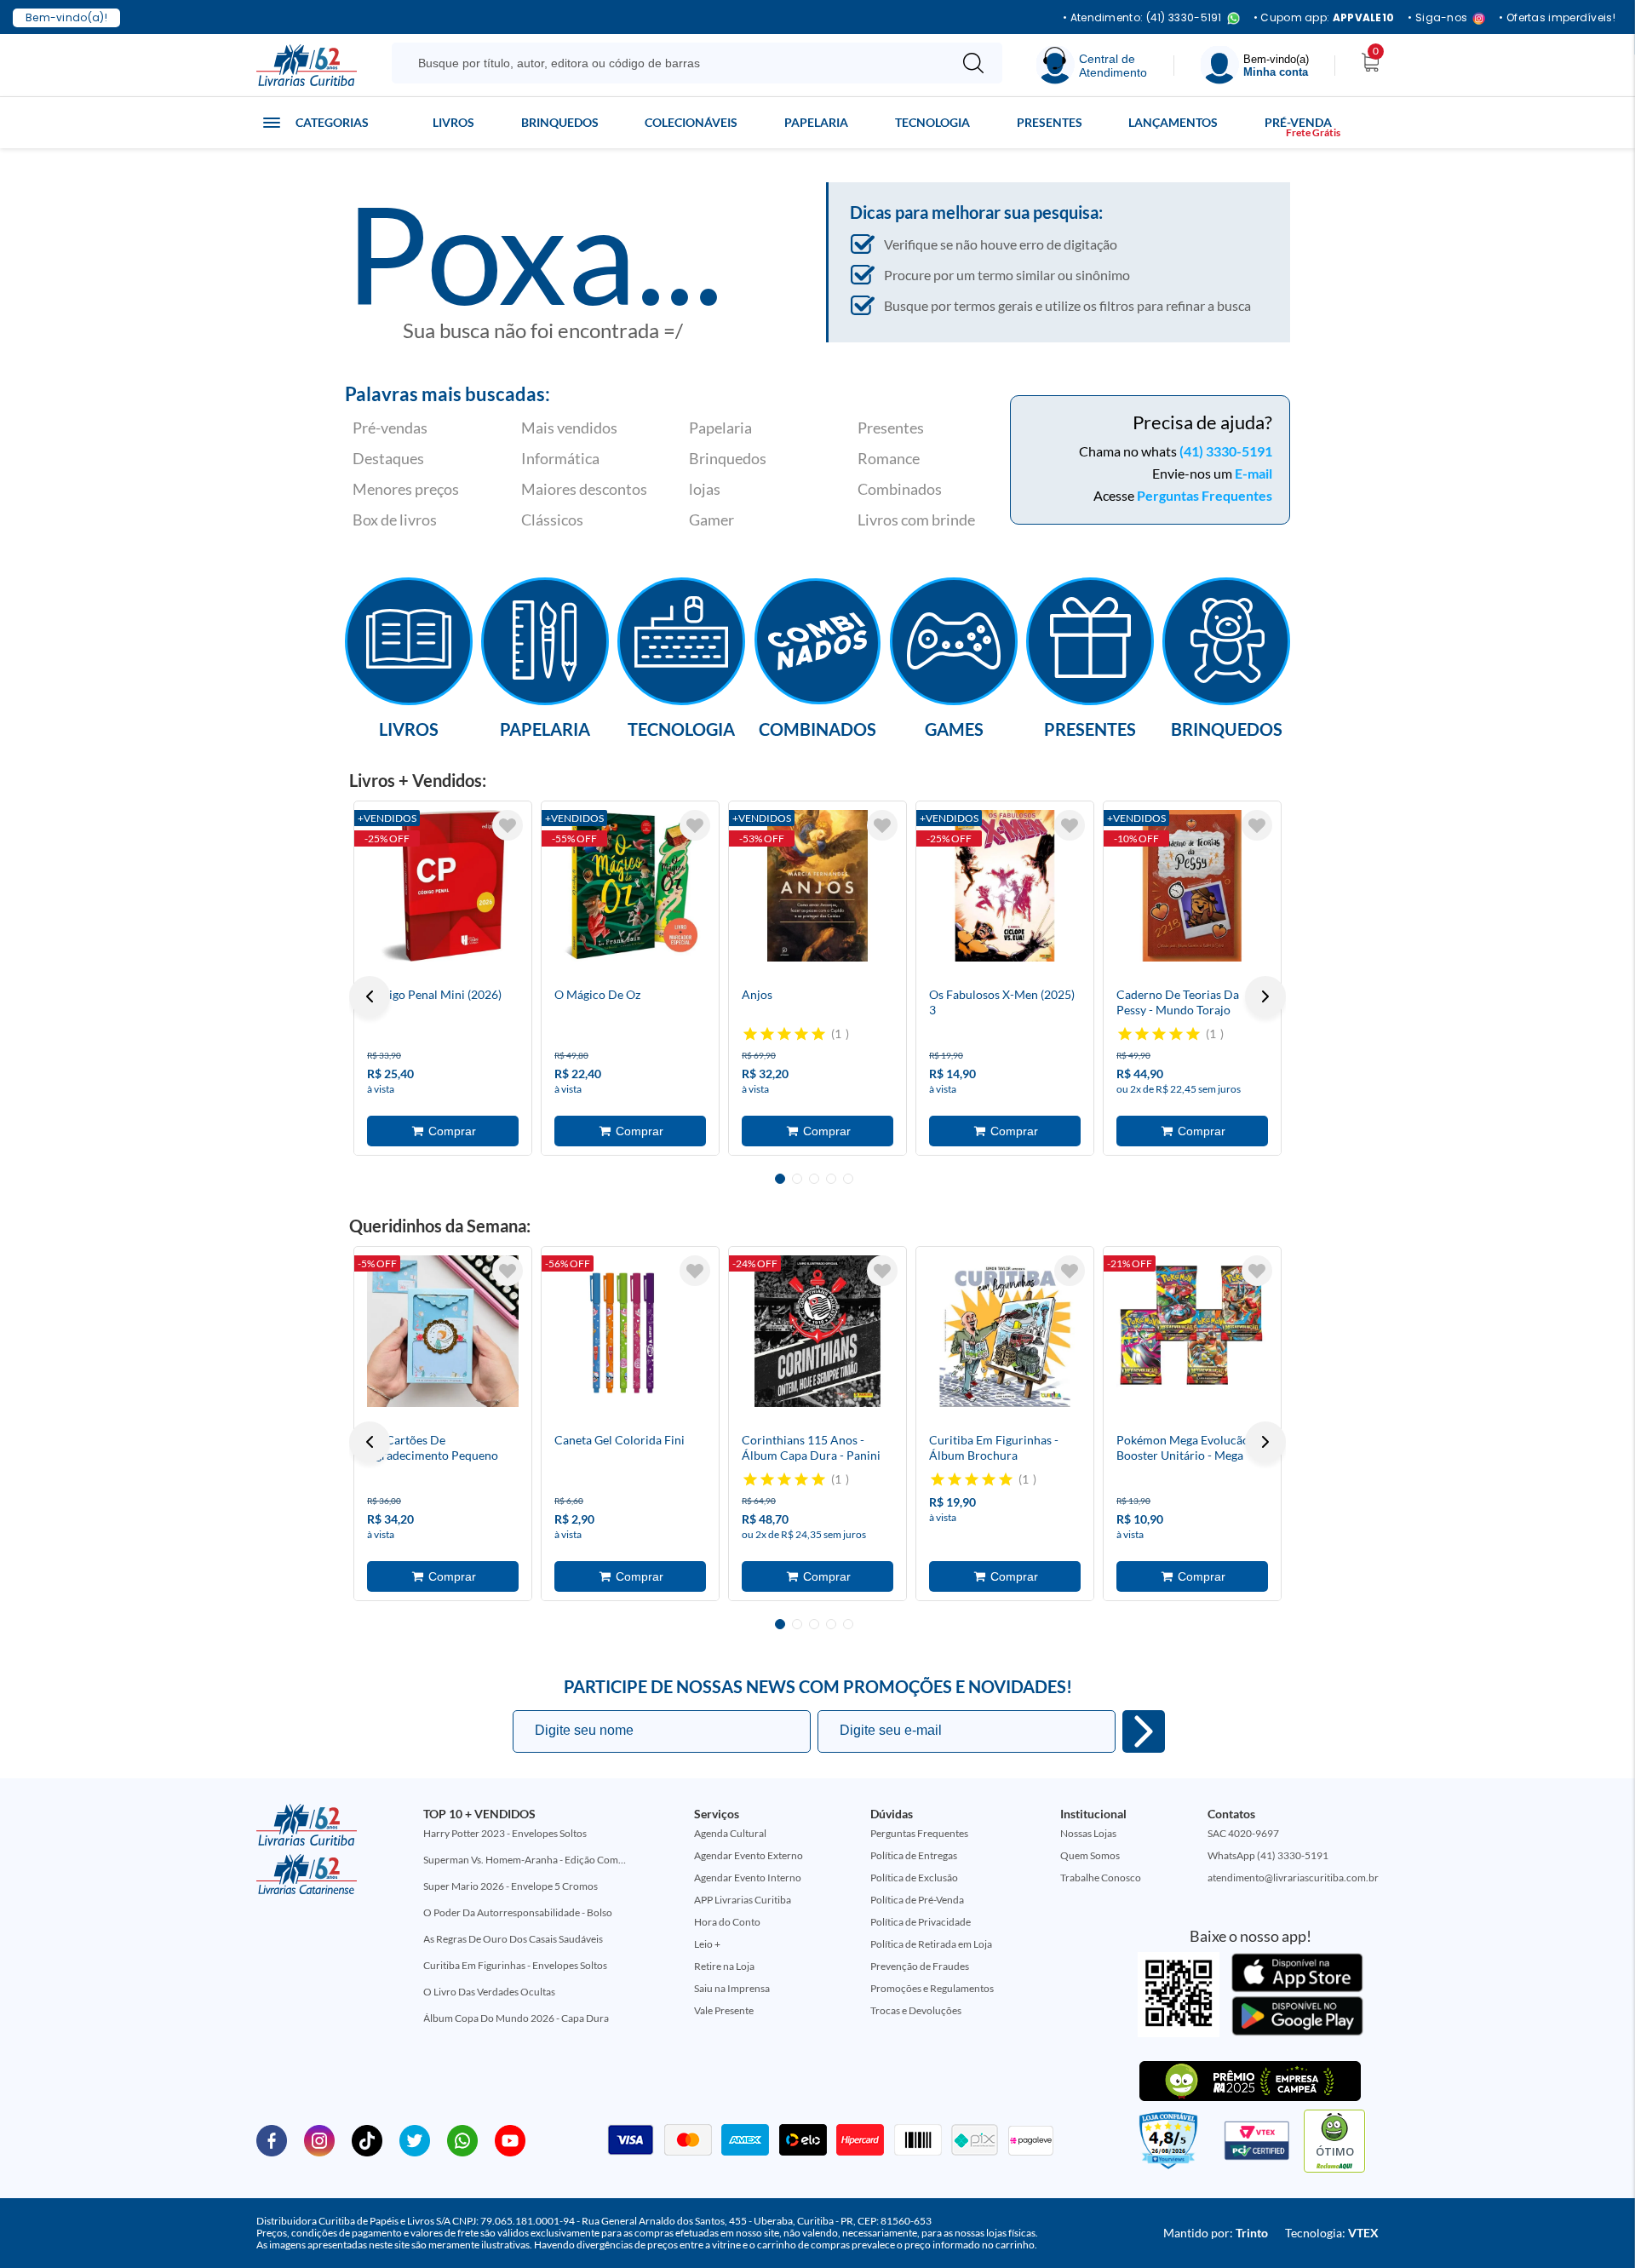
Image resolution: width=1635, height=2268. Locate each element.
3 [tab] (814, 1179)
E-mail (1253, 473)
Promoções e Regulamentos (932, 1988)
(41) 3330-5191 (1226, 451)
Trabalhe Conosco (1101, 1878)
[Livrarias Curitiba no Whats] (462, 2139)
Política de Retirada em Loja (931, 1944)
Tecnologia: (1332, 2233)
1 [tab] (780, 1179)
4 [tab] (831, 1179)
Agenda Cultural (730, 1833)
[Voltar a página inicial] (307, 64)
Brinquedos (560, 122)
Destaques (388, 458)
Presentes (1050, 122)
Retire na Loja (724, 1966)
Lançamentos (1173, 122)
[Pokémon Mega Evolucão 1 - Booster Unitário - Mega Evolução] (1192, 1331)
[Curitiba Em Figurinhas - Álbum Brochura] (1005, 1331)
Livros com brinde (916, 520)
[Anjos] (817, 886)
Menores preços (406, 489)
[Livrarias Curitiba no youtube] (510, 2139)
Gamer (711, 520)
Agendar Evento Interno (748, 1878)
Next (1265, 996)
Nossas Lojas (1088, 1833)
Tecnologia (932, 122)
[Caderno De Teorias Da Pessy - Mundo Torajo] (1192, 886)
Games (954, 728)
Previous (370, 996)
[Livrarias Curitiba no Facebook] (272, 2139)
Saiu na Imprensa (732, 1988)
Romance (889, 458)
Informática (560, 458)
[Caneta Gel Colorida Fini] (630, 1331)
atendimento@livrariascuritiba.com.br (1293, 1878)
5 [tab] (848, 1179)
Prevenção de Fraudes (920, 1966)
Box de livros (395, 520)
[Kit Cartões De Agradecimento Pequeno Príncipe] (443, 1331)
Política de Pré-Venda (917, 1900)
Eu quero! (1144, 1731)
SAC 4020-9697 (1243, 1833)
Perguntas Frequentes (1205, 495)
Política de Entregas (914, 1855)
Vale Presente (724, 2010)
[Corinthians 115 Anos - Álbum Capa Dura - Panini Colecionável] (817, 1331)
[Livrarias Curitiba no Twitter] (415, 2139)
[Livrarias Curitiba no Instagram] (319, 2139)
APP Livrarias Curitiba (743, 1900)
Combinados (900, 489)
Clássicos (552, 520)
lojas (705, 489)
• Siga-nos (1437, 18)
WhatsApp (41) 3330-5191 (1268, 1855)
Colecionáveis (691, 122)
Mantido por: (1216, 2233)
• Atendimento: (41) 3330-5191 (1142, 18)
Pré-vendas (390, 428)
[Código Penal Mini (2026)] (443, 886)
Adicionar (443, 1131)
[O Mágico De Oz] (630, 886)
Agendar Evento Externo (749, 1855)
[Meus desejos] (508, 825)
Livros (453, 122)
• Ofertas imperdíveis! (1557, 18)
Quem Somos (1090, 1855)
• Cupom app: (1324, 18)
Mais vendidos (569, 428)
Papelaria (816, 122)
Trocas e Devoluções (916, 2010)
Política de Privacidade (921, 1922)
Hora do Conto (727, 1922)
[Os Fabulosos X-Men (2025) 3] (1005, 886)
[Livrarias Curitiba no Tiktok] (367, 2139)
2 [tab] (797, 1179)
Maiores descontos (584, 489)
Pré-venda (1298, 122)
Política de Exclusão (914, 1878)
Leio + (707, 1944)
